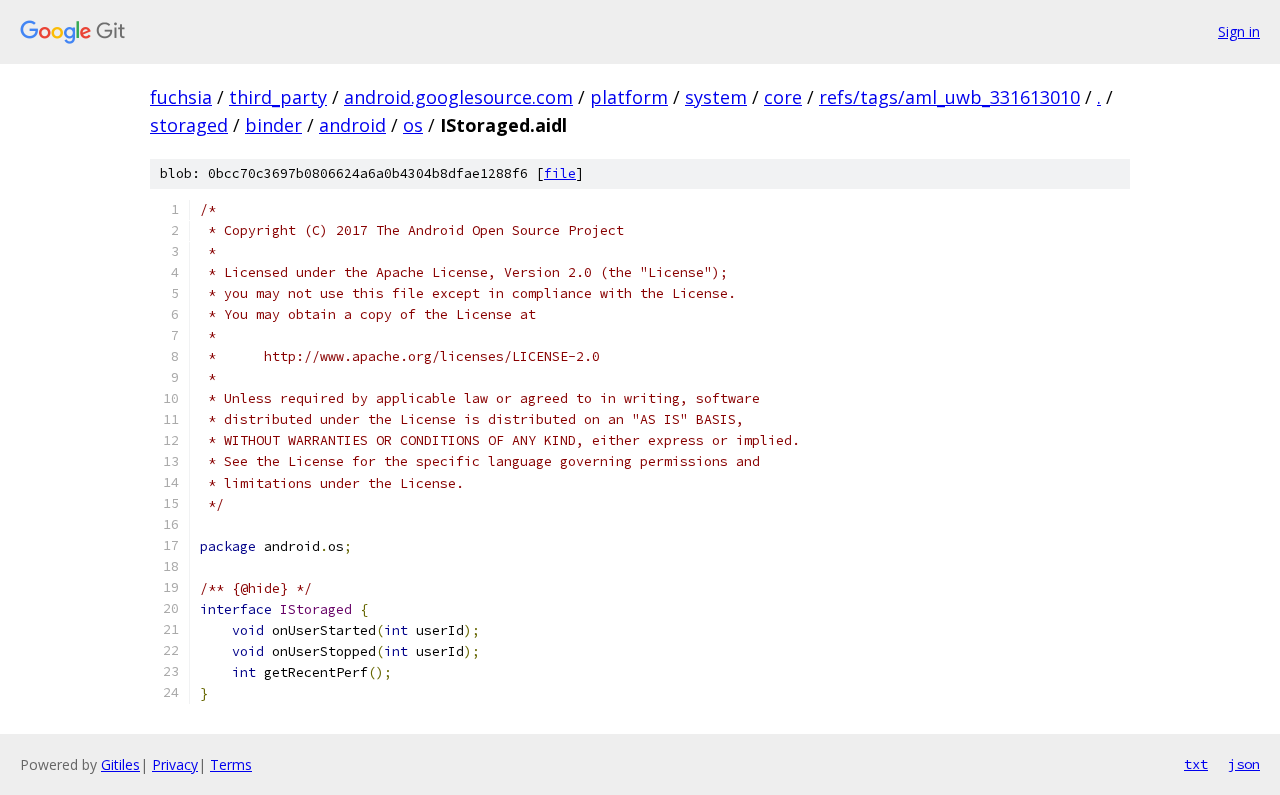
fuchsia (181, 97)
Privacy (175, 764)
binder (273, 125)
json (1244, 764)
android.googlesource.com (458, 97)
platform (629, 97)
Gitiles (120, 764)
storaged (189, 125)
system (716, 97)
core (783, 97)
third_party (278, 97)
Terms (231, 764)
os (413, 125)
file (560, 173)
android (352, 125)
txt (1196, 764)
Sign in (1239, 31)
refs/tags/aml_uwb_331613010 (949, 97)
